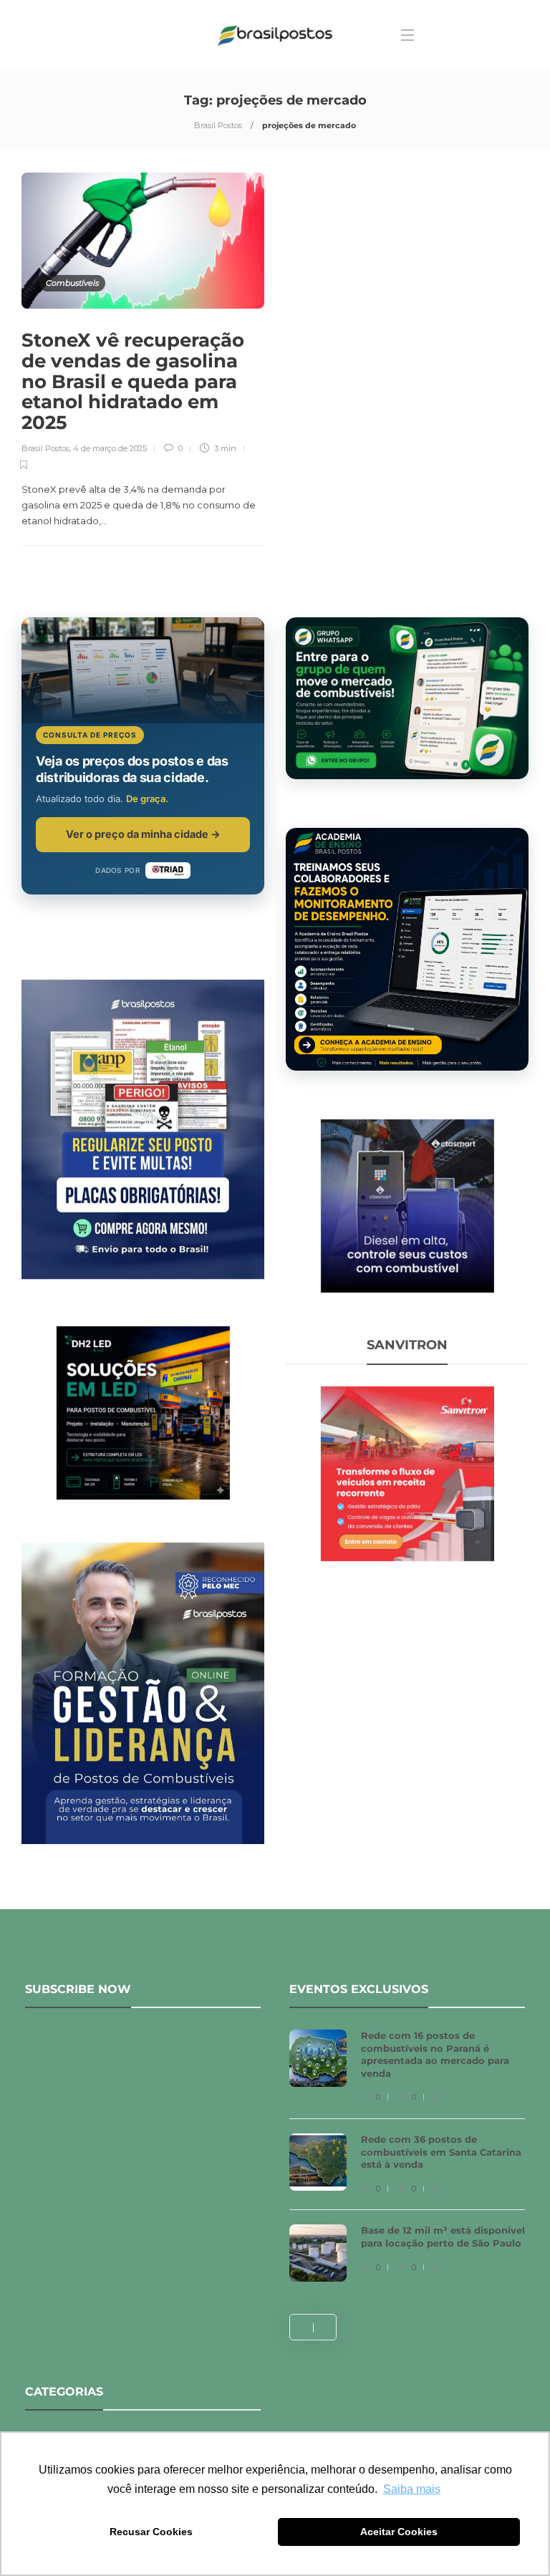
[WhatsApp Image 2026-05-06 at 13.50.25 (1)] (143, 1412)
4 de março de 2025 (110, 448)
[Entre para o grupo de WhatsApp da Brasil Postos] (407, 698)
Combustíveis (72, 283)
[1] (407, 1205)
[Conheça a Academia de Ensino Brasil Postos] (407, 949)
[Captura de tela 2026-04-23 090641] (407, 1472)
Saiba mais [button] (412, 2489)
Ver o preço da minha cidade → (143, 834)
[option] (407, 2163)
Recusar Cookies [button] (151, 2532)
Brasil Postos (218, 125)
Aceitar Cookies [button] (399, 2532)
